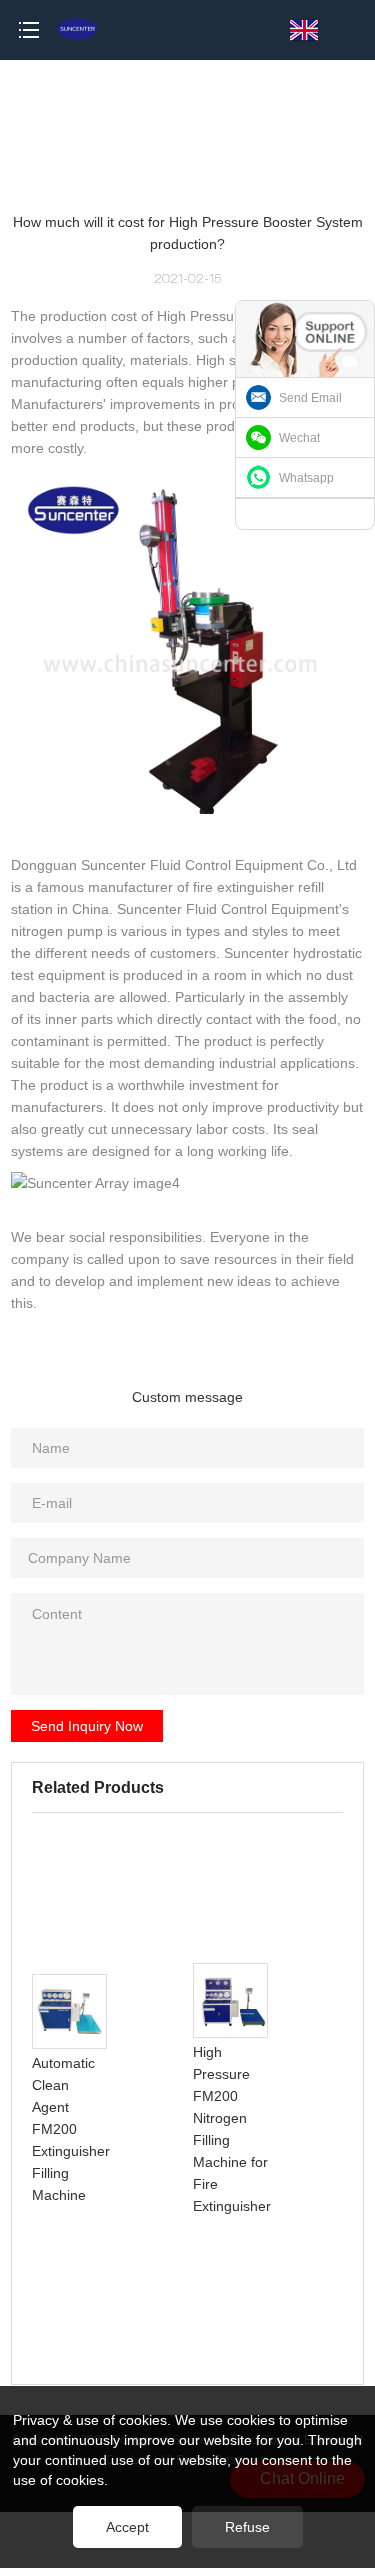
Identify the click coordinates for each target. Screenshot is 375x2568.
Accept (127, 2527)
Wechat (299, 438)
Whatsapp (306, 478)
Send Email (310, 398)
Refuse (247, 2527)
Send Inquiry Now (87, 1726)
